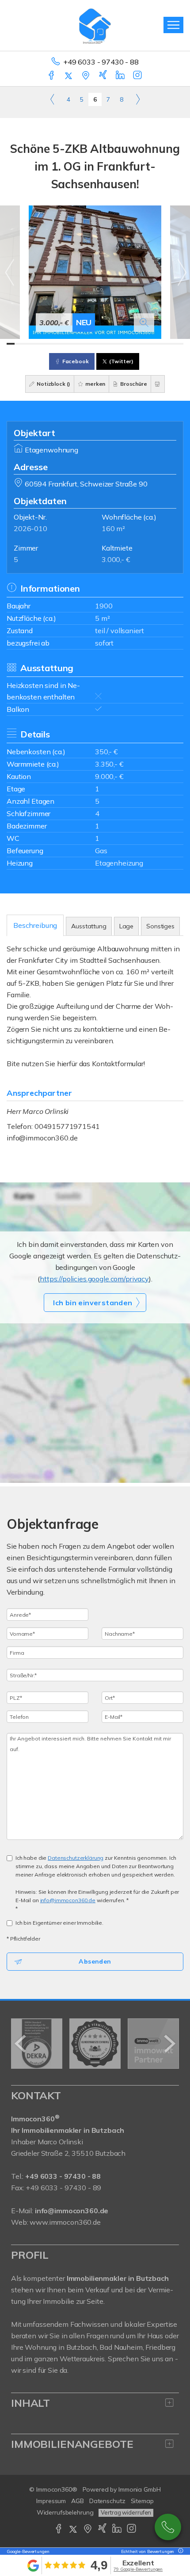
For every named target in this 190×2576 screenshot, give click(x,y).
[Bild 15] (123, 344)
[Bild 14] (115, 344)
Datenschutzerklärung (76, 1858)
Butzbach (82, 2347)
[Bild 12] (99, 344)
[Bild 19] (155, 344)
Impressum (51, 2501)
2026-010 (30, 528)
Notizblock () (53, 384)
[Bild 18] (147, 344)
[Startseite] (95, 25)
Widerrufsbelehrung (65, 2512)
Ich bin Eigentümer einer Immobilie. (59, 1923)
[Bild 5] (43, 344)
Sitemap (142, 2501)
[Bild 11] (91, 344)
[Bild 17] (139, 344)
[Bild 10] (83, 344)
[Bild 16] (131, 344)
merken (95, 384)
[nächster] (169, 2044)
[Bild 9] (75, 344)
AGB (78, 2501)
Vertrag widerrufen (126, 2512)
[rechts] (138, 99)
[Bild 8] (67, 344)
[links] (52, 99)
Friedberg (160, 2347)
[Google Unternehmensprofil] (86, 76)
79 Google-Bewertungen (138, 2569)
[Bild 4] (35, 344)
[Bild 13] (107, 344)
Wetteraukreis (82, 2359)
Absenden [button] (95, 1961)
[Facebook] (52, 76)
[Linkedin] (121, 76)
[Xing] (104, 76)
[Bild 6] (51, 344)
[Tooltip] (179, 2551)
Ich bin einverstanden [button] (93, 1303)
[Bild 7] (59, 344)
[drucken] (158, 384)
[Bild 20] (163, 344)
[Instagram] (138, 76)
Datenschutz (107, 2501)
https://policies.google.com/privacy (94, 1279)
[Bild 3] (27, 344)
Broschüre (133, 384)
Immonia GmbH (140, 2489)
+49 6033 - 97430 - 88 (101, 62)
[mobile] (173, 25)
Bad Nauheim (121, 2347)
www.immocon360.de (65, 2222)
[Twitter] (69, 76)
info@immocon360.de (42, 1138)
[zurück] (21, 2044)
